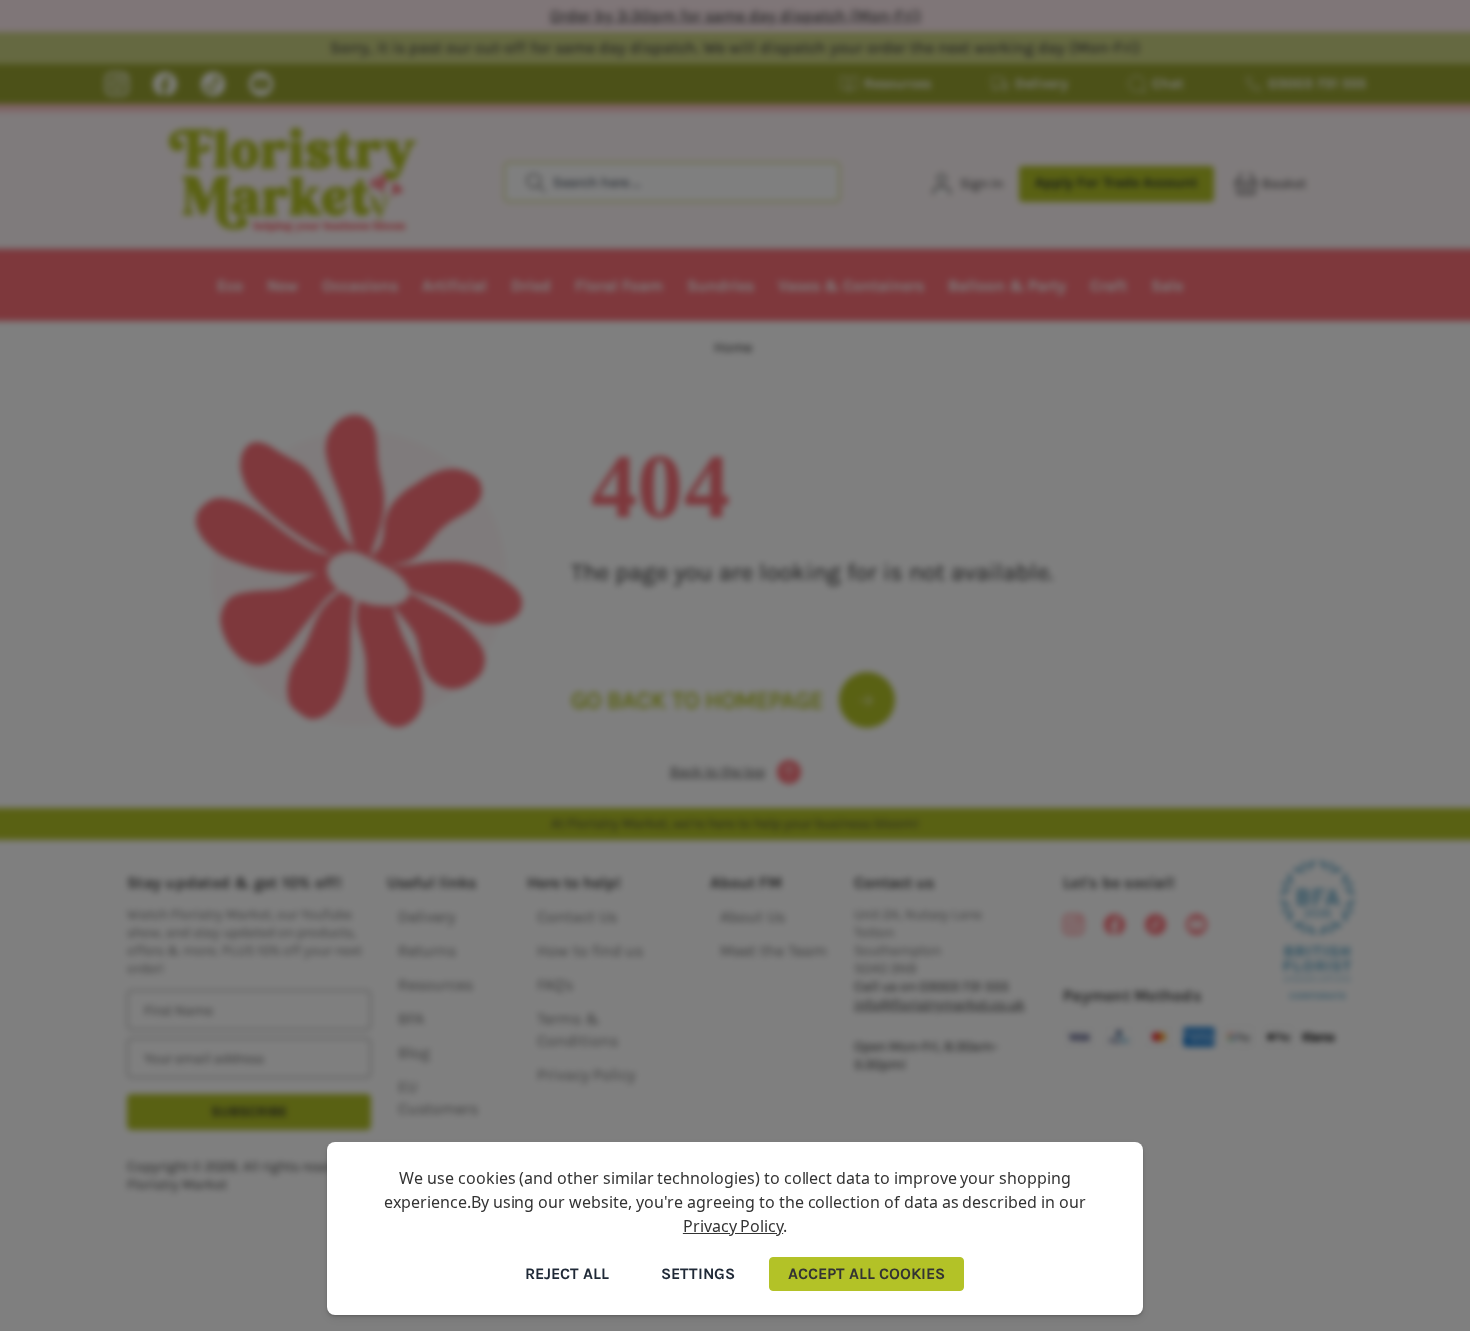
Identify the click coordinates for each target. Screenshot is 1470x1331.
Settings (698, 1273)
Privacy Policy (733, 1226)
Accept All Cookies (866, 1273)
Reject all (567, 1273)
